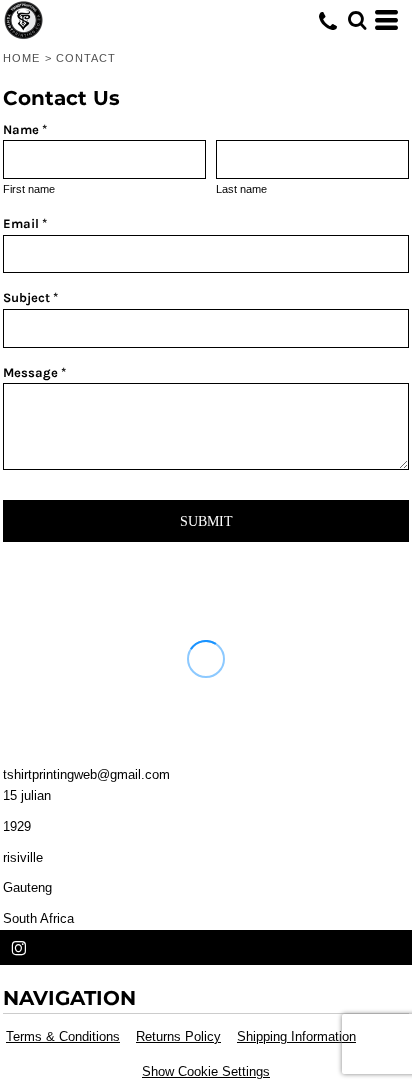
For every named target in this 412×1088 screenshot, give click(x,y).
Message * (34, 372)
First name (29, 189)
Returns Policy (178, 1036)
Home (21, 58)
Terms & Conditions (63, 1036)
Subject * (30, 297)
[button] (357, 20)
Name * (25, 129)
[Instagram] (19, 949)
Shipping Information (296, 1036)
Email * (25, 223)
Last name (241, 189)
